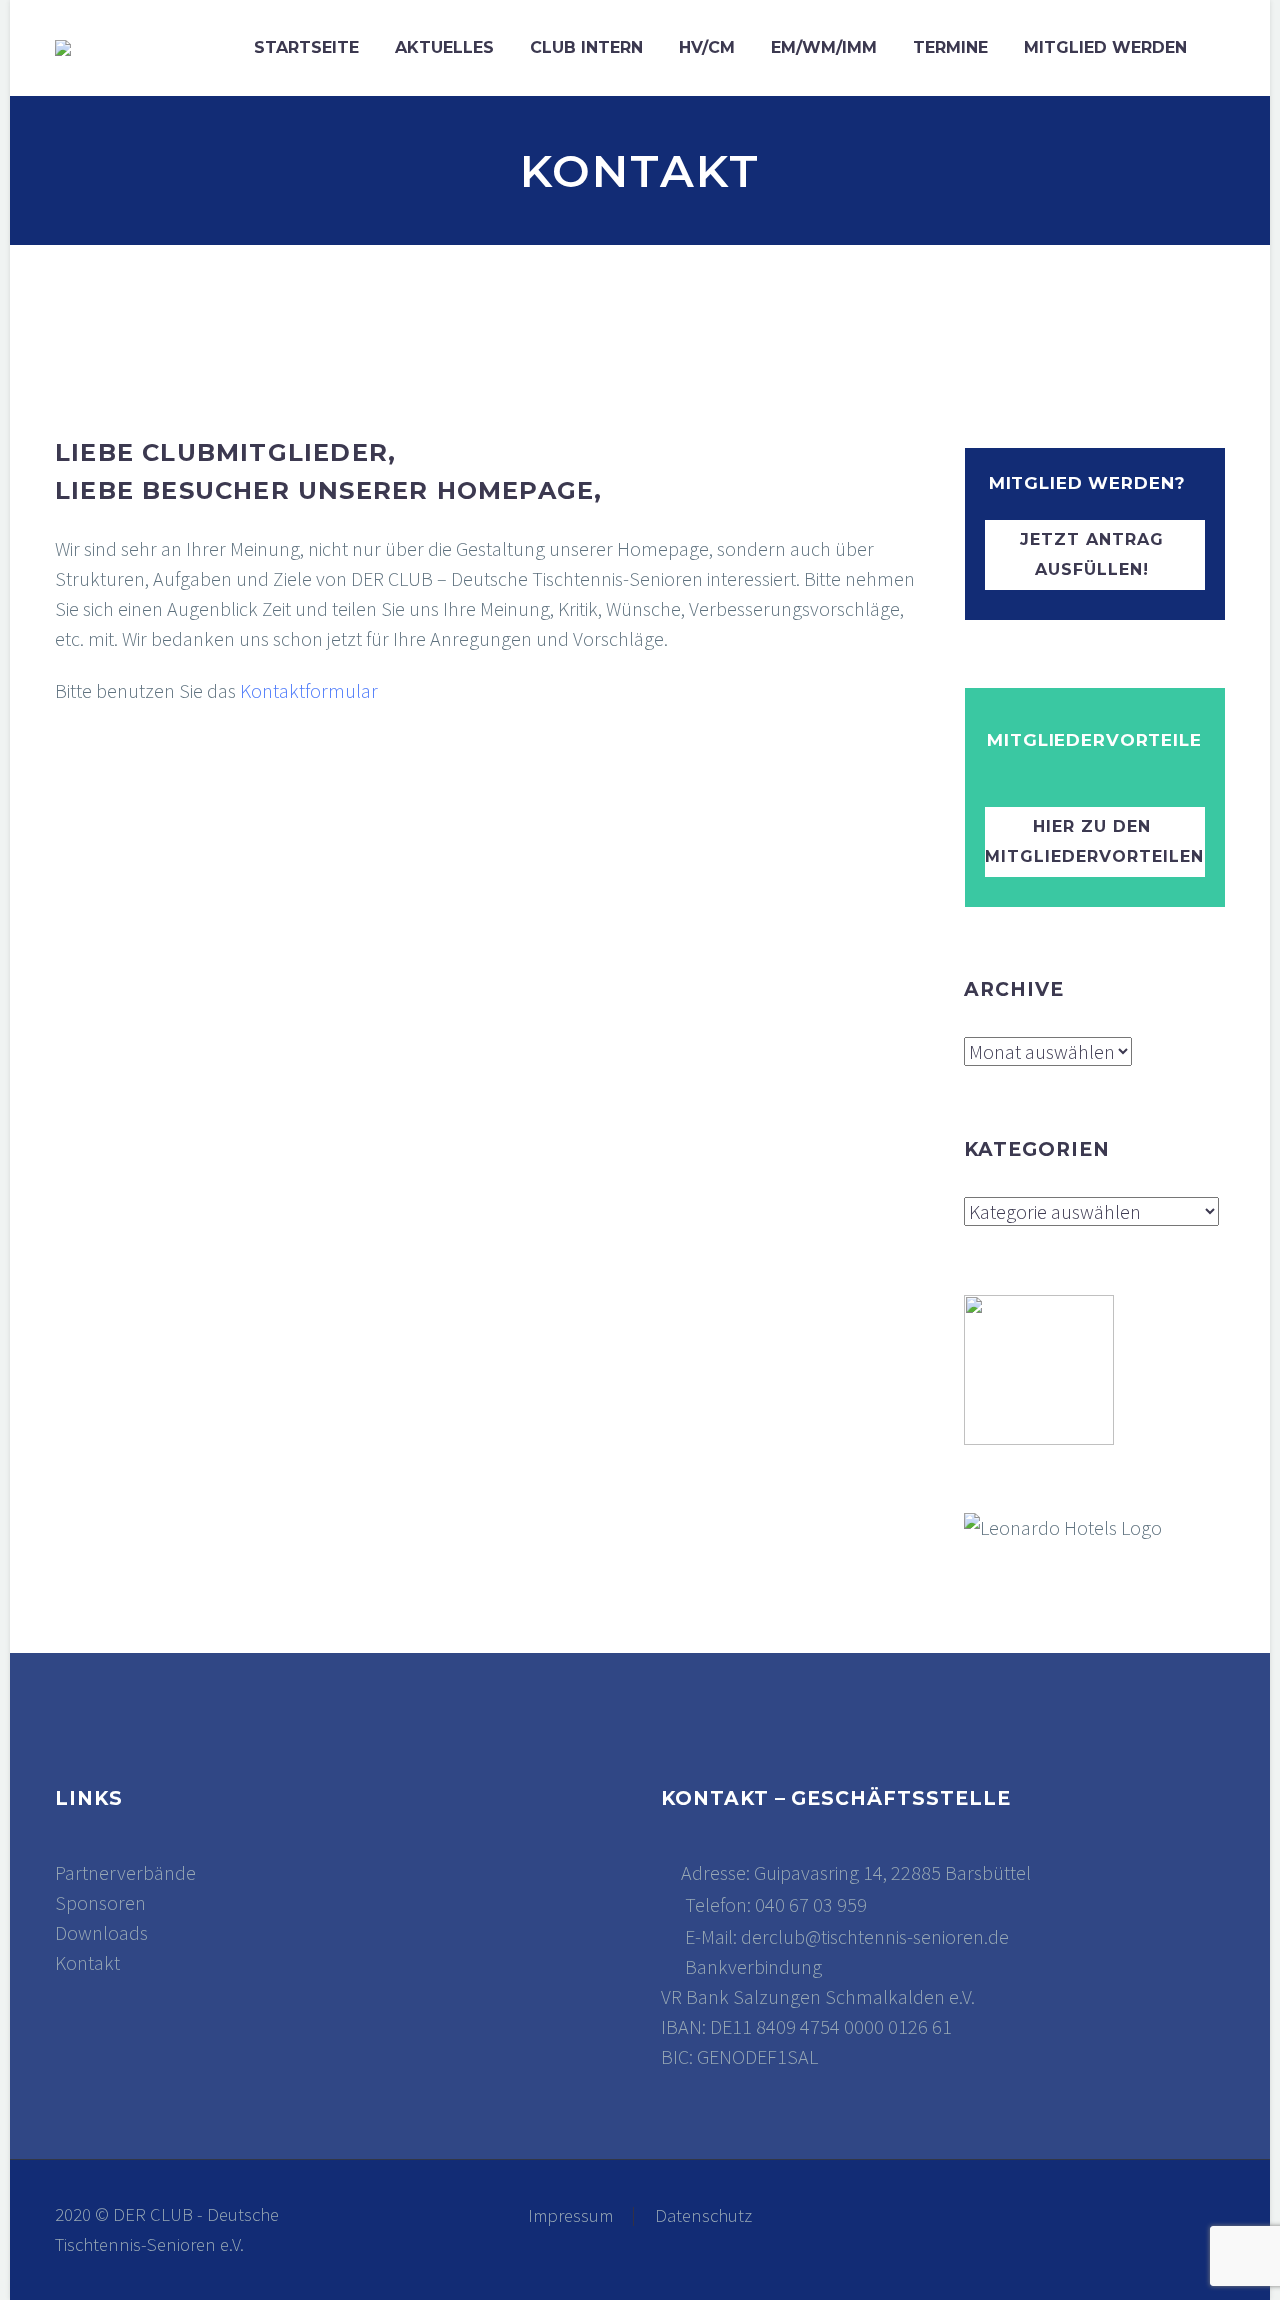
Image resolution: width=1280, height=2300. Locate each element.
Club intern (586, 47)
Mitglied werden (1105, 47)
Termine (950, 47)
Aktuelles (444, 47)
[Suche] (1225, 48)
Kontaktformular (309, 690)
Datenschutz (703, 2216)
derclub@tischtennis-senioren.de (875, 1936)
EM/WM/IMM (824, 47)
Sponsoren (100, 1902)
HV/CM (707, 47)
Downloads (101, 1932)
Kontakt (87, 1962)
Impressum (570, 2216)
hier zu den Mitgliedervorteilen (1094, 841)
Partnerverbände (125, 1872)
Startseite (306, 47)
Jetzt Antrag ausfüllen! (1092, 554)
